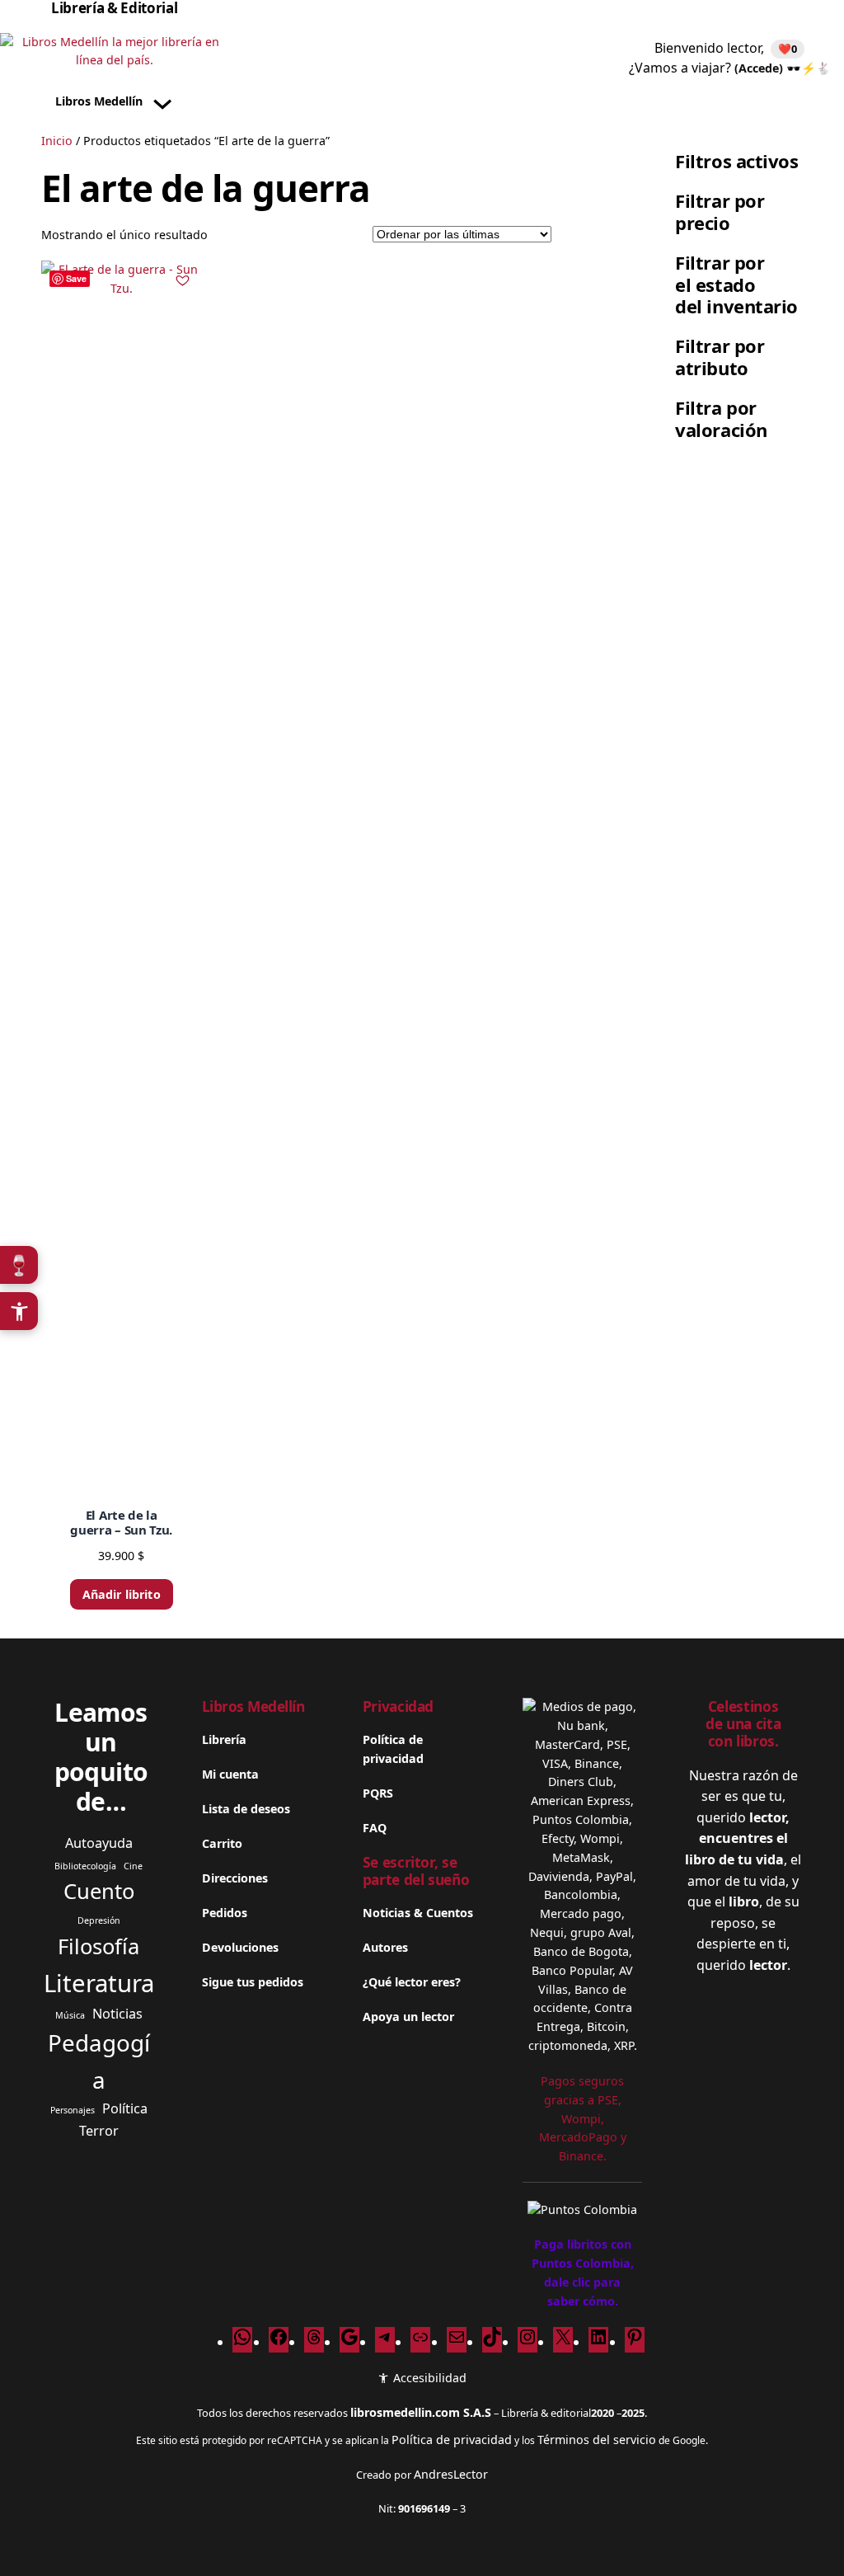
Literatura (99, 1983)
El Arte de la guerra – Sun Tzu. (121, 1522)
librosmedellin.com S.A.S (421, 2412)
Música (70, 2015)
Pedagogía (99, 2061)
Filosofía (98, 1946)
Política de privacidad (452, 2440)
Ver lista (427, 2549)
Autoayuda (99, 1843)
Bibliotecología (85, 1866)
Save (76, 278)
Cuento (99, 1891)
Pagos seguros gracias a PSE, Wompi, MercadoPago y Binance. (583, 2118)
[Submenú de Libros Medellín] (162, 101)
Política (125, 2108)
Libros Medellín (253, 1706)
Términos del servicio (597, 2440)
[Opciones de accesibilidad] (19, 1311)
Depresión (99, 1920)
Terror (99, 2131)
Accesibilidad (428, 2378)
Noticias (117, 2014)
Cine (133, 1866)
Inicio (57, 141)
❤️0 (788, 49)
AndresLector (451, 2474)
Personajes (73, 2110)
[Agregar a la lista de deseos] (183, 280)
